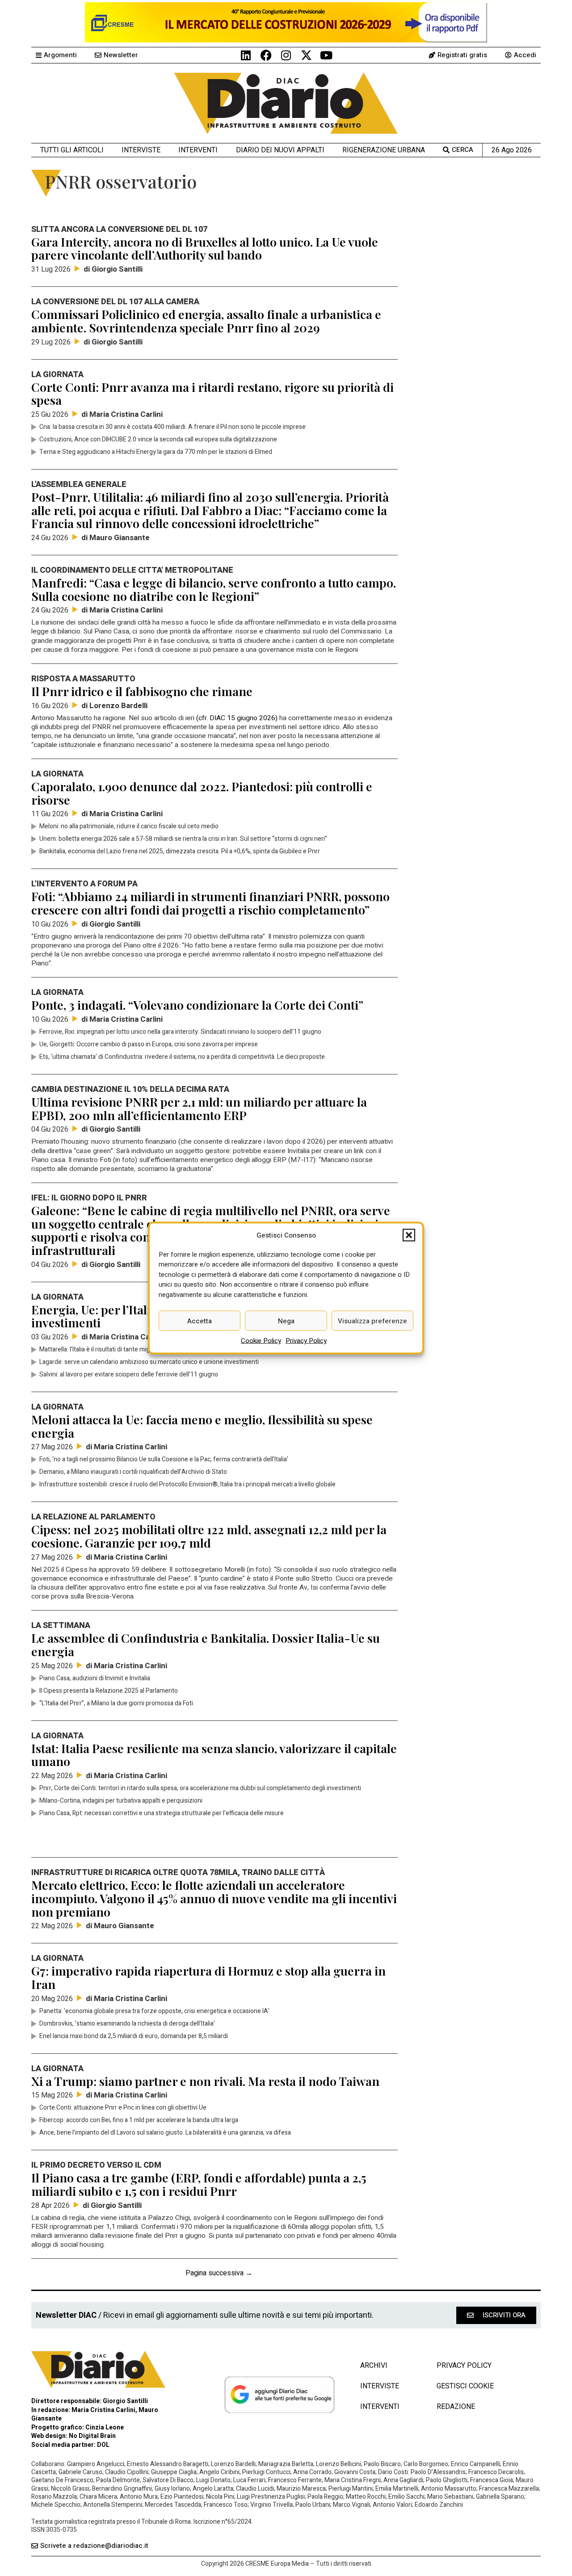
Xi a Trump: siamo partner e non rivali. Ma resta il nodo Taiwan (205, 2081)
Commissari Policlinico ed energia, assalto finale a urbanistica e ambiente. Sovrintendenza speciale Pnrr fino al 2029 (206, 321)
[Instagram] (286, 55)
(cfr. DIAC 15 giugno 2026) (237, 718)
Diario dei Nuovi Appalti (280, 150)
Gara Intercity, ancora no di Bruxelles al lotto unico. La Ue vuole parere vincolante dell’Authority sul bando (205, 248)
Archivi (374, 2366)
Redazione (456, 2407)
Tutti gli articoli (72, 150)
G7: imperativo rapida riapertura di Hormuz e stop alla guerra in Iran (208, 1977)
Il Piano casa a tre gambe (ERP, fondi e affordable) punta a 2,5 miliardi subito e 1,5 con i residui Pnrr (199, 2184)
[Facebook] (266, 55)
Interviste (141, 150)
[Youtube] (326, 55)
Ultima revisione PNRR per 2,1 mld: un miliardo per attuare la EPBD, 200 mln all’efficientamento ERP (199, 1108)
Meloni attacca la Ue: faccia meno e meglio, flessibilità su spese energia (202, 1426)
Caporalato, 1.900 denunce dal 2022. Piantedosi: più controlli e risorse (202, 793)
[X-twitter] (306, 55)
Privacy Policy (306, 1341)
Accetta (200, 1321)
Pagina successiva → (219, 2273)
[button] (409, 1235)
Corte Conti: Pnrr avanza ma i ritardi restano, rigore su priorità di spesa (212, 394)
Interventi (198, 150)
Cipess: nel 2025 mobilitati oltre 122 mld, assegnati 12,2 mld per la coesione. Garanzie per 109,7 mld (209, 1536)
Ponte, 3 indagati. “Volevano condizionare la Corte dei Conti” (197, 1005)
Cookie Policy (261, 1341)
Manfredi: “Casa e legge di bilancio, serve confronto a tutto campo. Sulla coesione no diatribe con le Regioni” (214, 589)
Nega (286, 1321)
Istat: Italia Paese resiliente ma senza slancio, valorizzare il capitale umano (214, 1755)
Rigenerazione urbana (384, 150)
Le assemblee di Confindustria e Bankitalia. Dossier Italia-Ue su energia (206, 1645)
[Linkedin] (246, 55)
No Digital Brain (92, 2436)
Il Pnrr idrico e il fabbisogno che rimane (142, 691)
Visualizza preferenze (372, 1321)
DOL (103, 2445)
